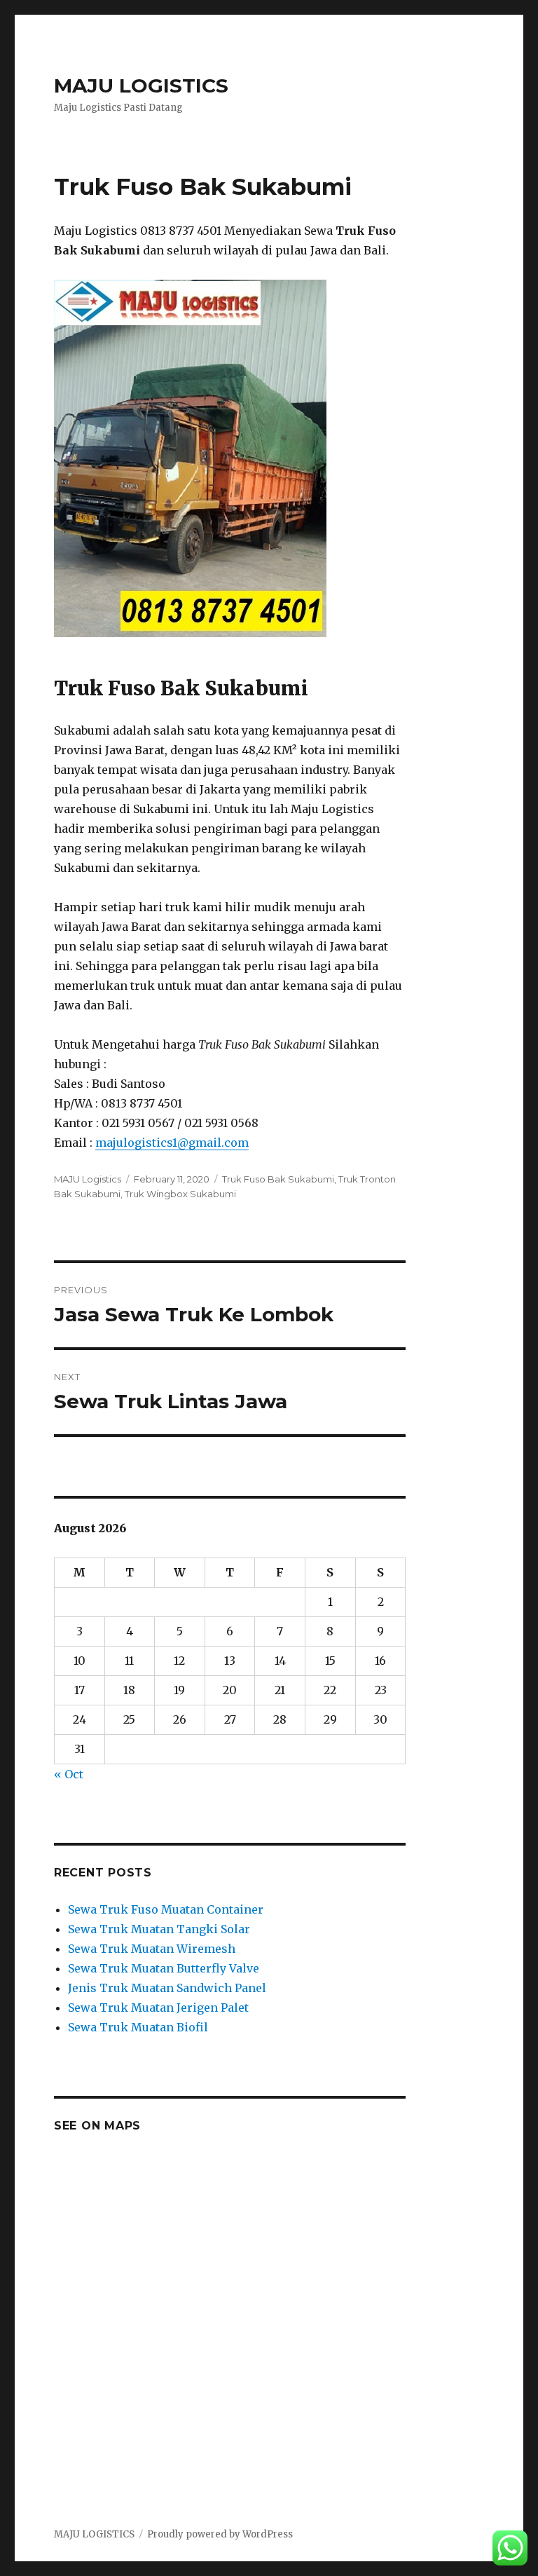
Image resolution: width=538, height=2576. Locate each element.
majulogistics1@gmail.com (172, 1143)
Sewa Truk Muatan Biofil (138, 2027)
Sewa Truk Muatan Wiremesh (152, 1949)
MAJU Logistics (88, 1179)
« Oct (69, 1774)
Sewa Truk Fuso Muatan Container (166, 1909)
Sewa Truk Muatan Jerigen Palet (158, 2008)
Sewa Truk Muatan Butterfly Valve (164, 1968)
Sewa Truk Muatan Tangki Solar (159, 1929)
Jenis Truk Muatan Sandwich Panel (167, 1988)
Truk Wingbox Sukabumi (180, 1194)
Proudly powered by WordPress (220, 2534)
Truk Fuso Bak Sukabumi (278, 1179)
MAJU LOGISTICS (141, 86)
